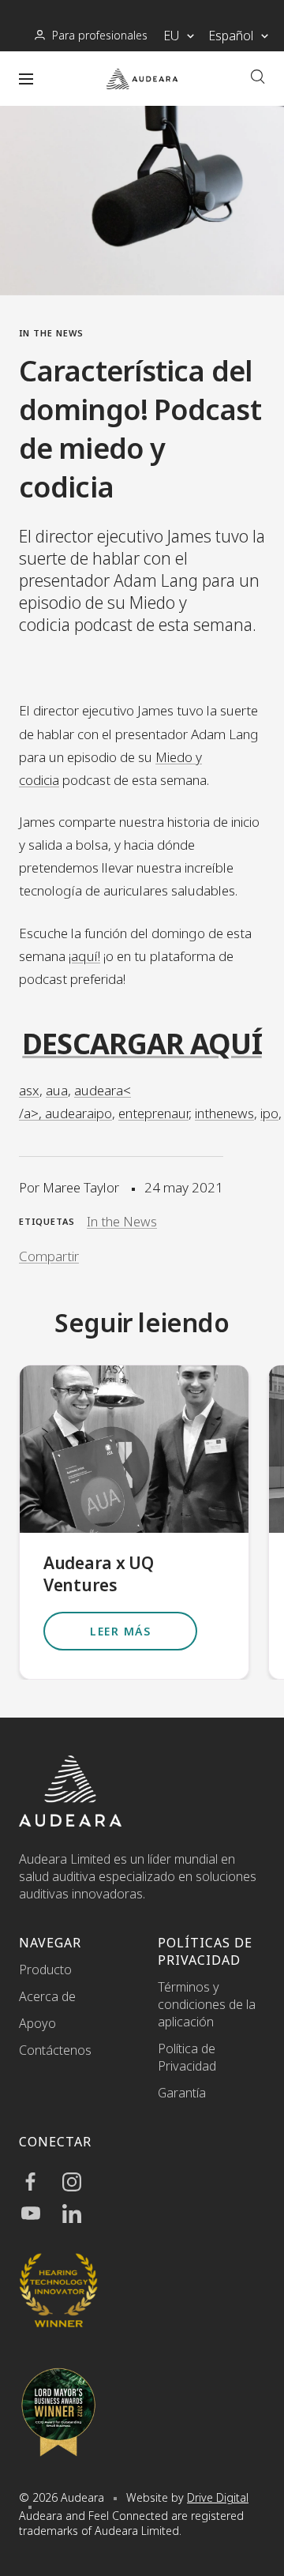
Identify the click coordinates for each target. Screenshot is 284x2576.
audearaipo (78, 1113)
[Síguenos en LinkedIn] (80, 2214)
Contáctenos (55, 2050)
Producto (45, 1970)
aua (57, 1090)
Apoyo (37, 2023)
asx (29, 1090)
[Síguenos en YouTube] (39, 2214)
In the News (51, 333)
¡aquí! (84, 956)
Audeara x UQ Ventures (98, 1574)
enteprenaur (153, 1113)
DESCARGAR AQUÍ (142, 1044)
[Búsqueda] (258, 79)
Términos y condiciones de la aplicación (207, 2004)
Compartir (49, 1256)
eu (171, 36)
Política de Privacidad (187, 2057)
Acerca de (47, 1996)
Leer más (120, 1631)
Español (231, 36)
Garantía (182, 2093)
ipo (269, 1113)
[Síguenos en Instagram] (80, 2182)
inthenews (224, 1113)
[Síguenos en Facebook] (39, 2182)
